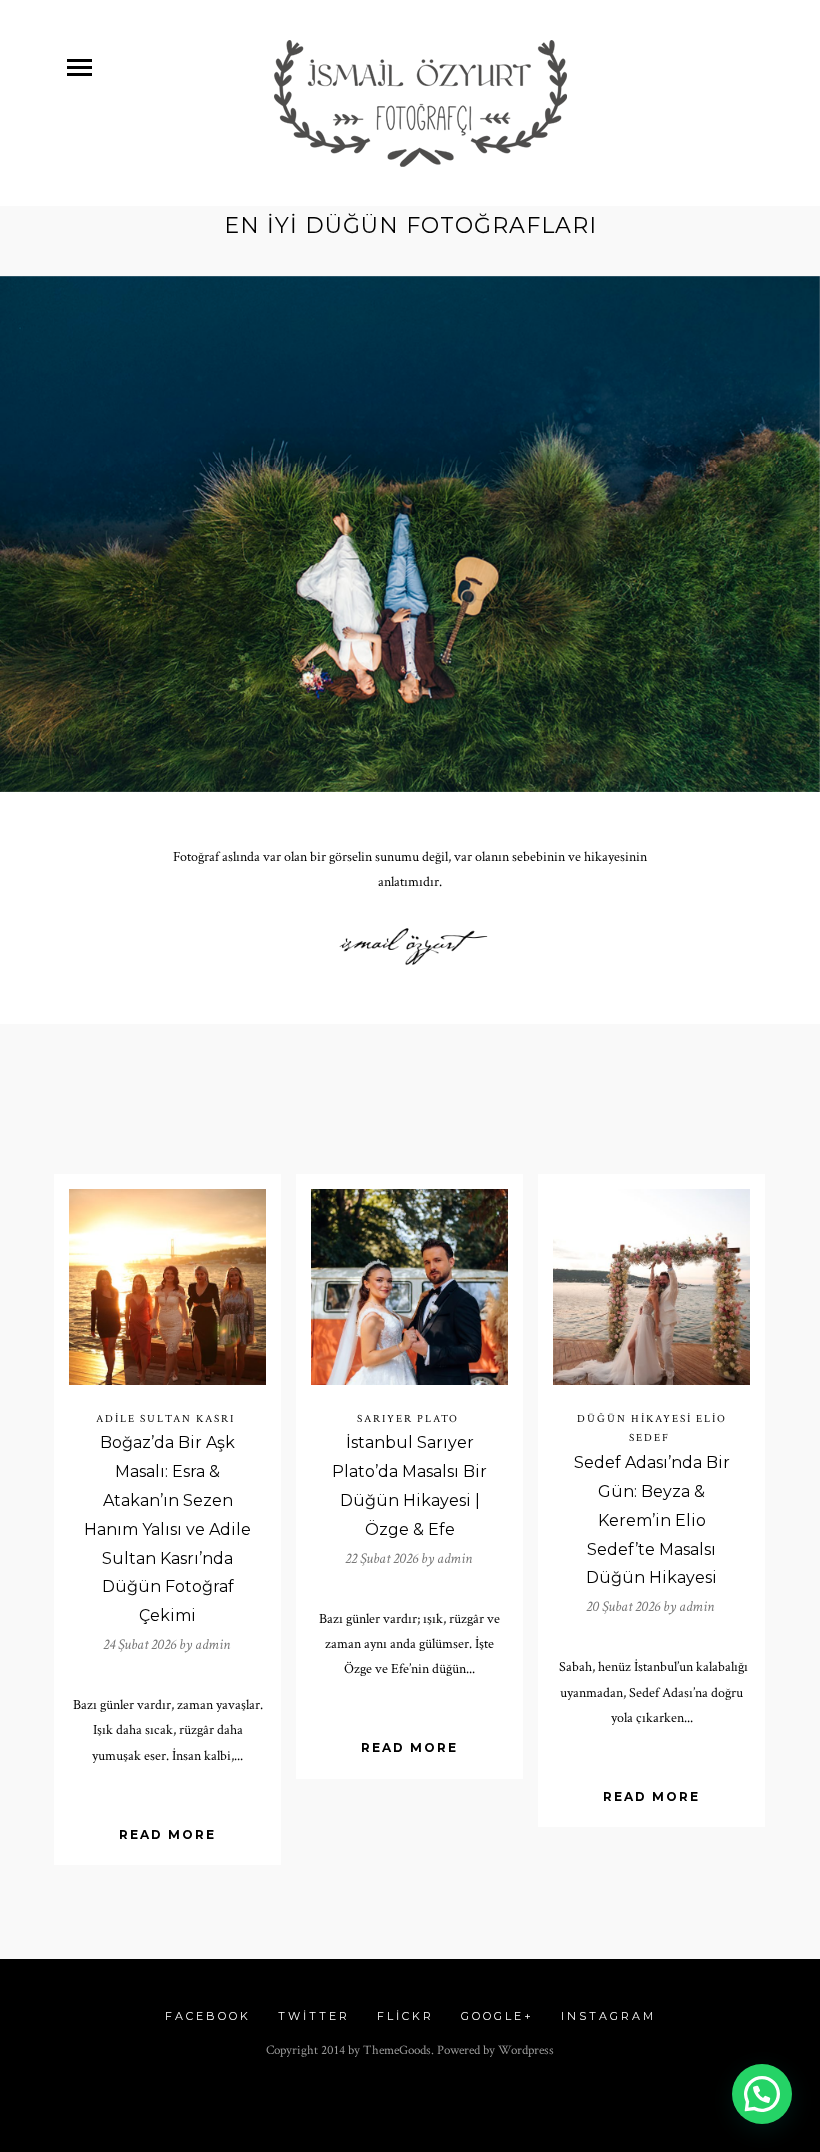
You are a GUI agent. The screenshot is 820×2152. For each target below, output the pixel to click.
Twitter (314, 2016)
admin (212, 1644)
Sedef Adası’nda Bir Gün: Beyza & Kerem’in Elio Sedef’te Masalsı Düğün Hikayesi (652, 1520)
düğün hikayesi (634, 1419)
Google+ (497, 2016)
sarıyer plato (408, 1419)
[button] (762, 2094)
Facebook (208, 2016)
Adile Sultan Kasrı (165, 1419)
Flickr (405, 2016)
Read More (167, 1834)
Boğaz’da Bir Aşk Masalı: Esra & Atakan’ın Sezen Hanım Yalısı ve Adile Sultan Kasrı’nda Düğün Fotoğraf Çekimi (167, 1529)
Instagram (608, 2016)
